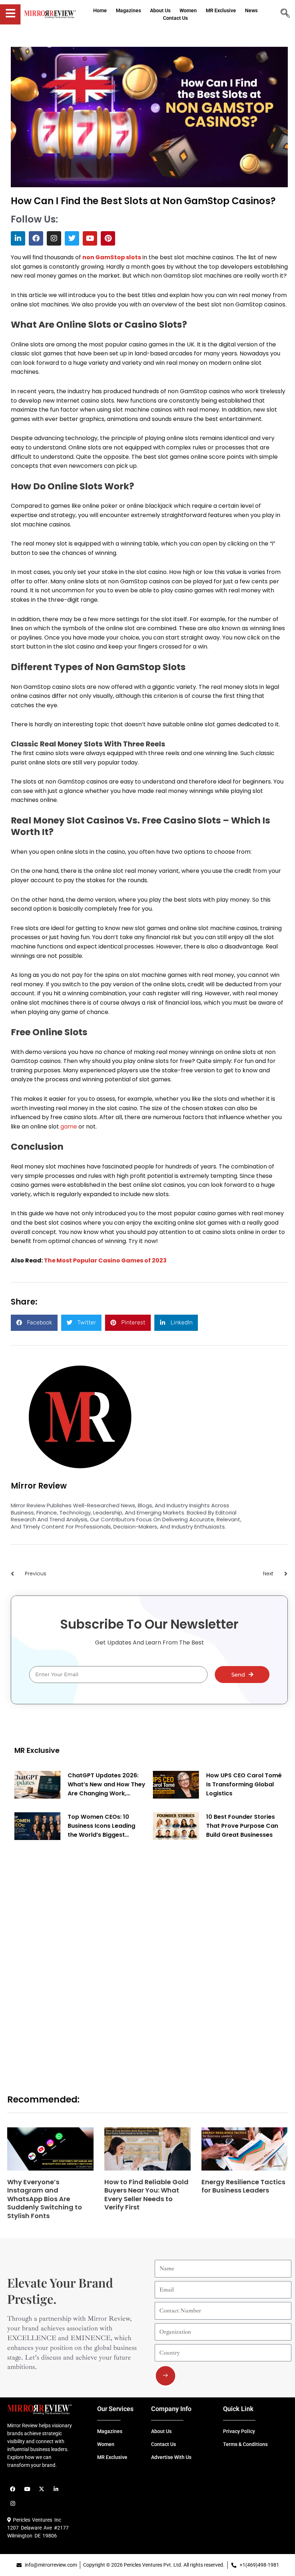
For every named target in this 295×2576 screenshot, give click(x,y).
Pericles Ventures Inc (36, 2520)
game (69, 1127)
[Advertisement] (68, 1958)
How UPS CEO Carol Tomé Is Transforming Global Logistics (244, 1784)
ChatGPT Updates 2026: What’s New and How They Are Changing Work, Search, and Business (106, 1785)
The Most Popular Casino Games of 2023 (105, 1260)
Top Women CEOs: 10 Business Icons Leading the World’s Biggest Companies (101, 1826)
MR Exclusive (37, 1750)
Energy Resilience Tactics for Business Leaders (243, 2186)
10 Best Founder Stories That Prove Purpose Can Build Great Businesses (242, 1826)
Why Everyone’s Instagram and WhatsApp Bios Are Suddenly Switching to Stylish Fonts (45, 2199)
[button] (34, 1323)
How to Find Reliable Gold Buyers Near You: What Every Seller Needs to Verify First (146, 2194)
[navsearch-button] (285, 14)
